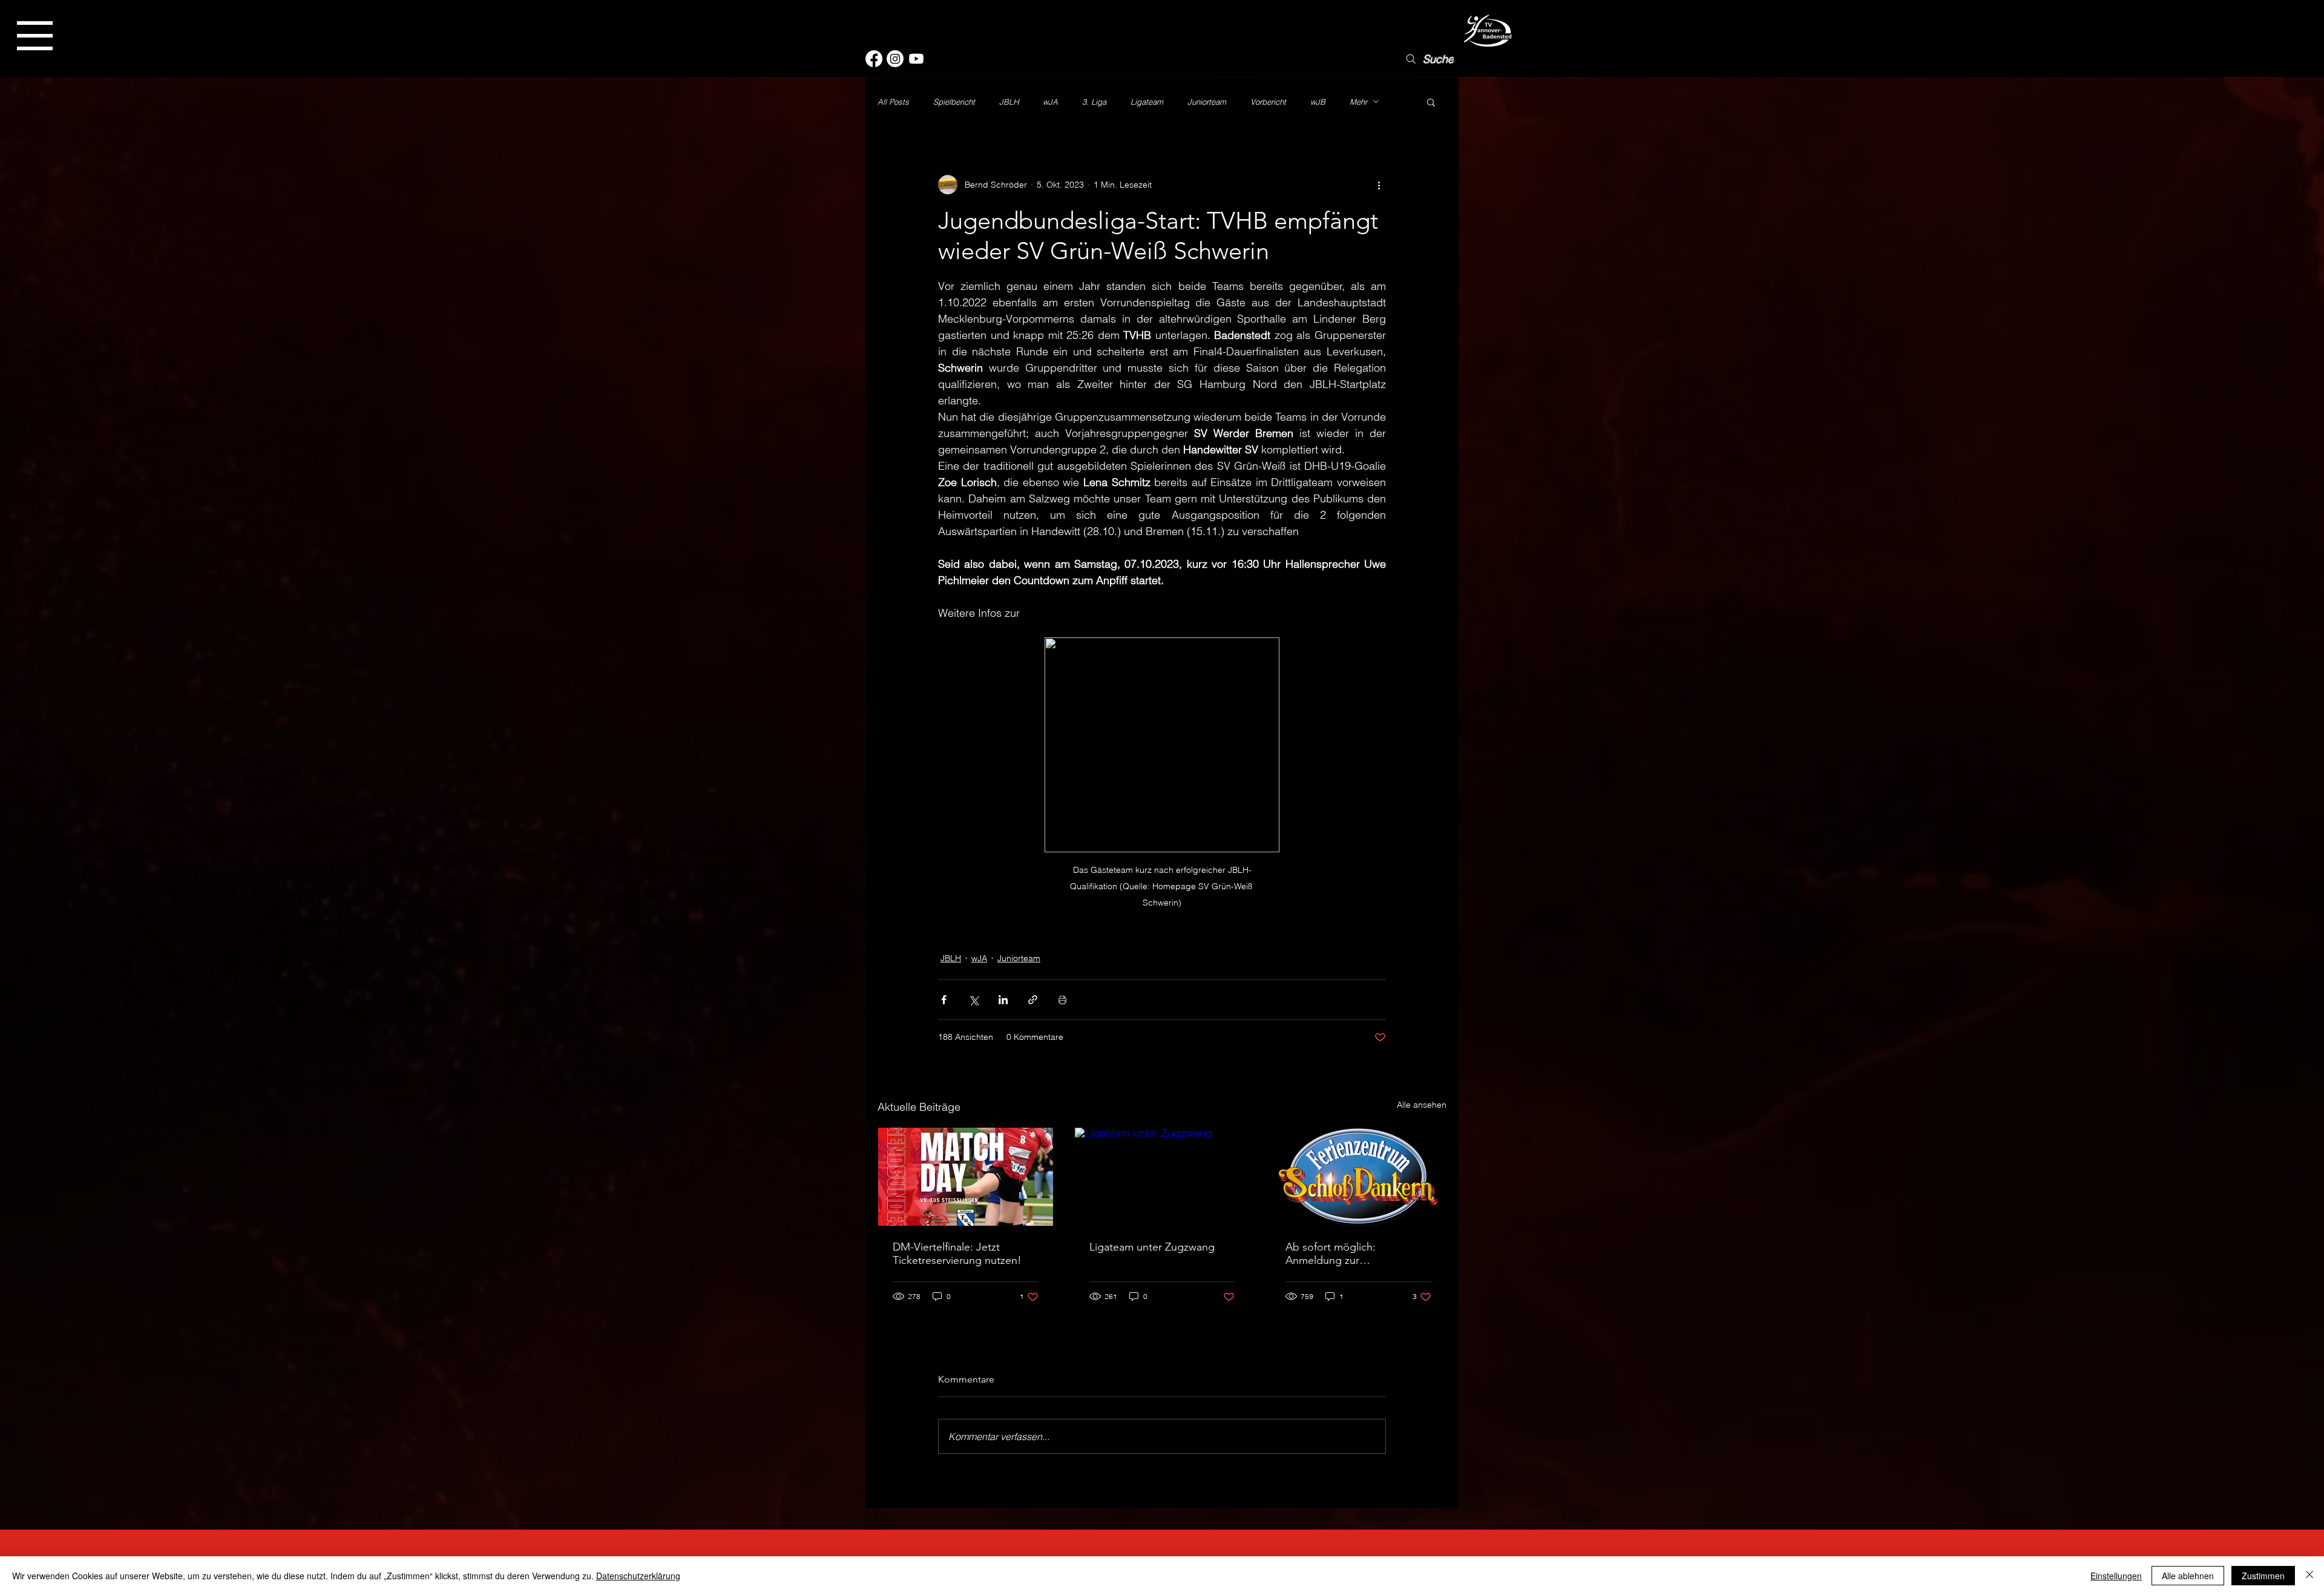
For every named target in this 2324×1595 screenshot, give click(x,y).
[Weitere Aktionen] (1379, 185)
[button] (35, 36)
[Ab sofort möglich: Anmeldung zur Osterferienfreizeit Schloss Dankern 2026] (1358, 1177)
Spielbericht (954, 102)
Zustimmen (2263, 1576)
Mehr (1358, 102)
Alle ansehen (1422, 1105)
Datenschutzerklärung (638, 1576)
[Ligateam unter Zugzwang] (1162, 1177)
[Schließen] (2309, 1576)
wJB (1318, 102)
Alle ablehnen (2188, 1576)
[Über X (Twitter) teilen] (973, 1000)
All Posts (893, 102)
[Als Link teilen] (1033, 1000)
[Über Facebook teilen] (944, 1000)
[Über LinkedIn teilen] (1003, 1000)
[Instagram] (895, 59)
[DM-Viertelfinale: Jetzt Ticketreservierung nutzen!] (966, 1177)
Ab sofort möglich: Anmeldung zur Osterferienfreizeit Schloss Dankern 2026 (1348, 1254)
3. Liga (1094, 102)
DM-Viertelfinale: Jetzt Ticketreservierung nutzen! (957, 1254)
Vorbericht (1268, 102)
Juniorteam (1207, 102)
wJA (1050, 102)
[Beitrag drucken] (1062, 1000)
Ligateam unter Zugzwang (1152, 1247)
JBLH (1009, 102)
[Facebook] (874, 59)
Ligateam (1147, 102)
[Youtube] (916, 59)
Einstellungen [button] (2116, 1576)
